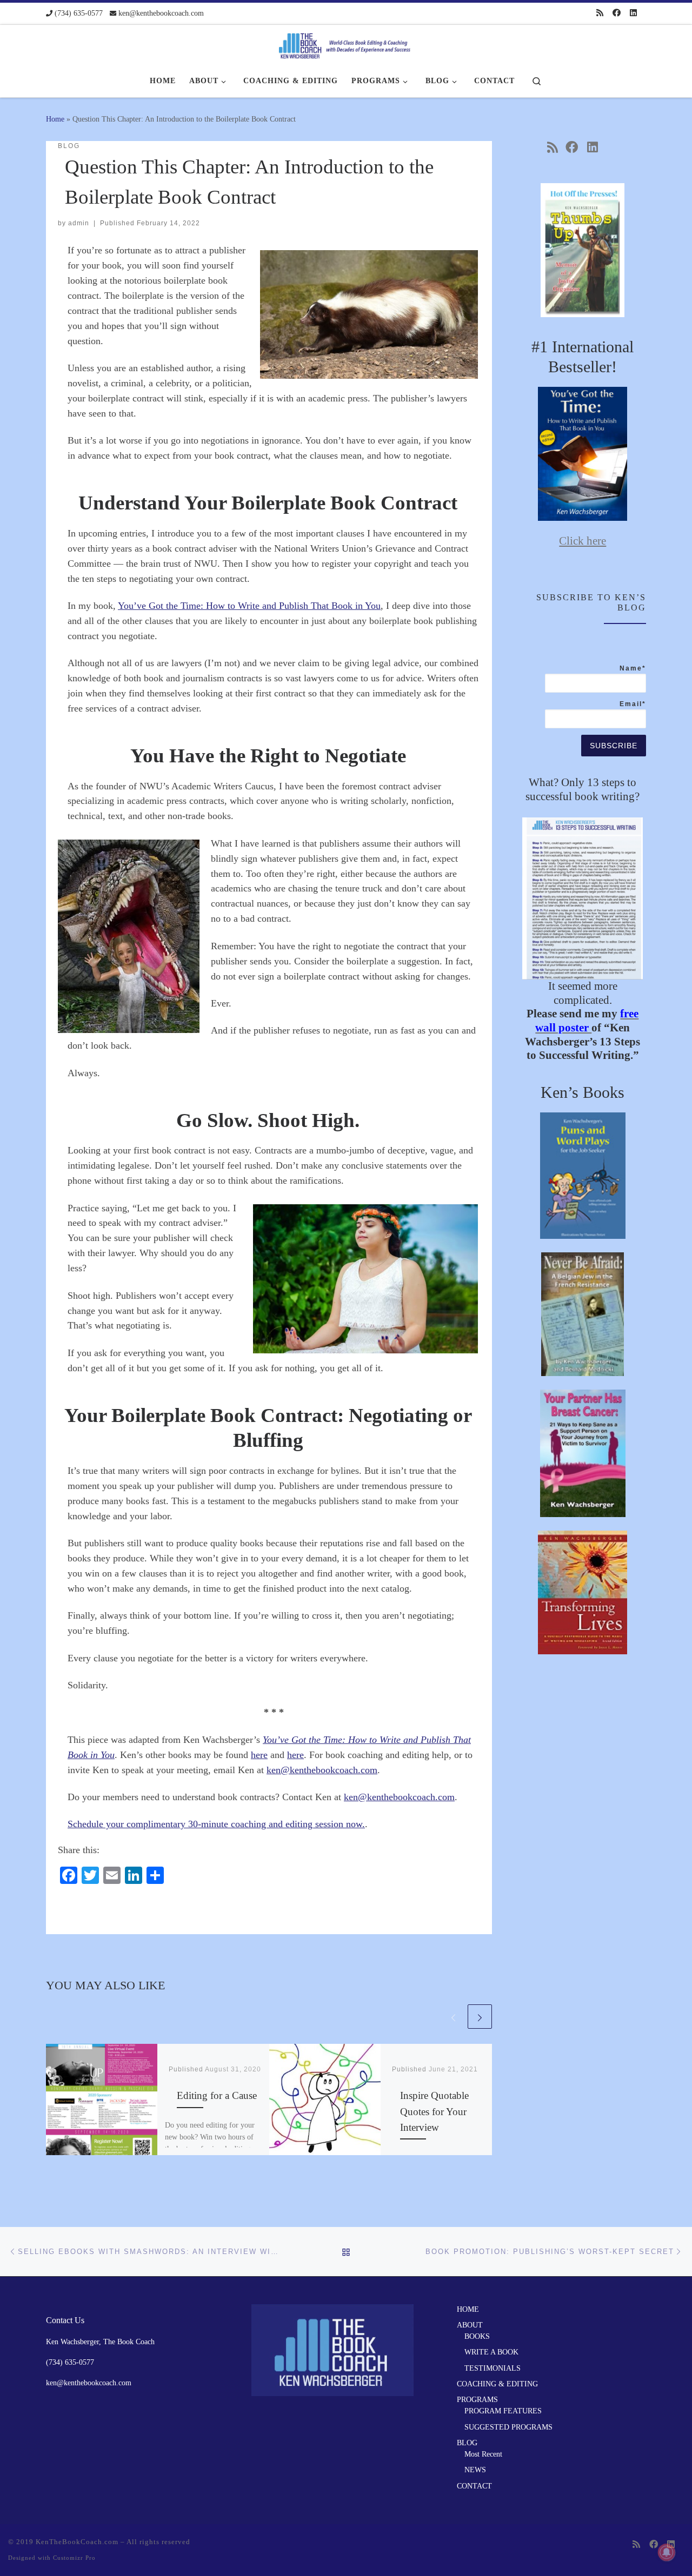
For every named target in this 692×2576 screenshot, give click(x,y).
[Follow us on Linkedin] (633, 13)
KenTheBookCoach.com (78, 2542)
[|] (346, 43)
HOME (468, 2309)
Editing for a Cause (217, 2095)
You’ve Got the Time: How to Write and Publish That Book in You (249, 606)
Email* (633, 704)
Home (55, 119)
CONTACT (474, 2486)
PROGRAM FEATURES (503, 2411)
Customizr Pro (74, 2558)
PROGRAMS (477, 2400)
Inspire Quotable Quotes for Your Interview (434, 2111)
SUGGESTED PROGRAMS (508, 2427)
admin (79, 223)
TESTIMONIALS (493, 2368)
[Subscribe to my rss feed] (600, 13)
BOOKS (477, 2336)
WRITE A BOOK (491, 2352)
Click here (583, 541)
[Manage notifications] (667, 2552)
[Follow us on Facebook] (617, 13)
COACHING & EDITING (497, 2384)
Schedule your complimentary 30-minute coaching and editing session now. (216, 1824)
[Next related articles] (480, 2017)
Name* (633, 668)
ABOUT (470, 2325)
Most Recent (483, 2454)
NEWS (475, 2470)
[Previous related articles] (453, 2017)
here (259, 1755)
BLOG (467, 2443)
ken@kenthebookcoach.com (322, 1770)
